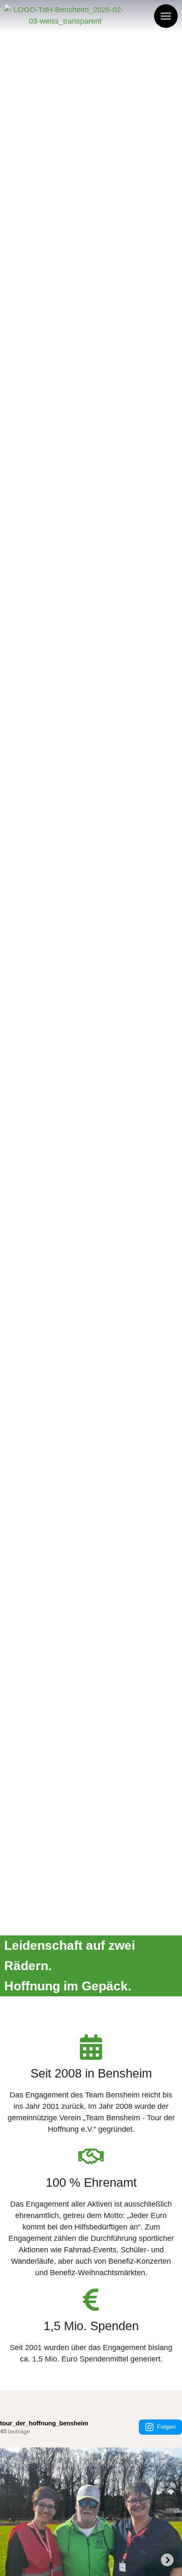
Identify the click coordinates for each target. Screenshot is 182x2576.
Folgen (166, 2427)
